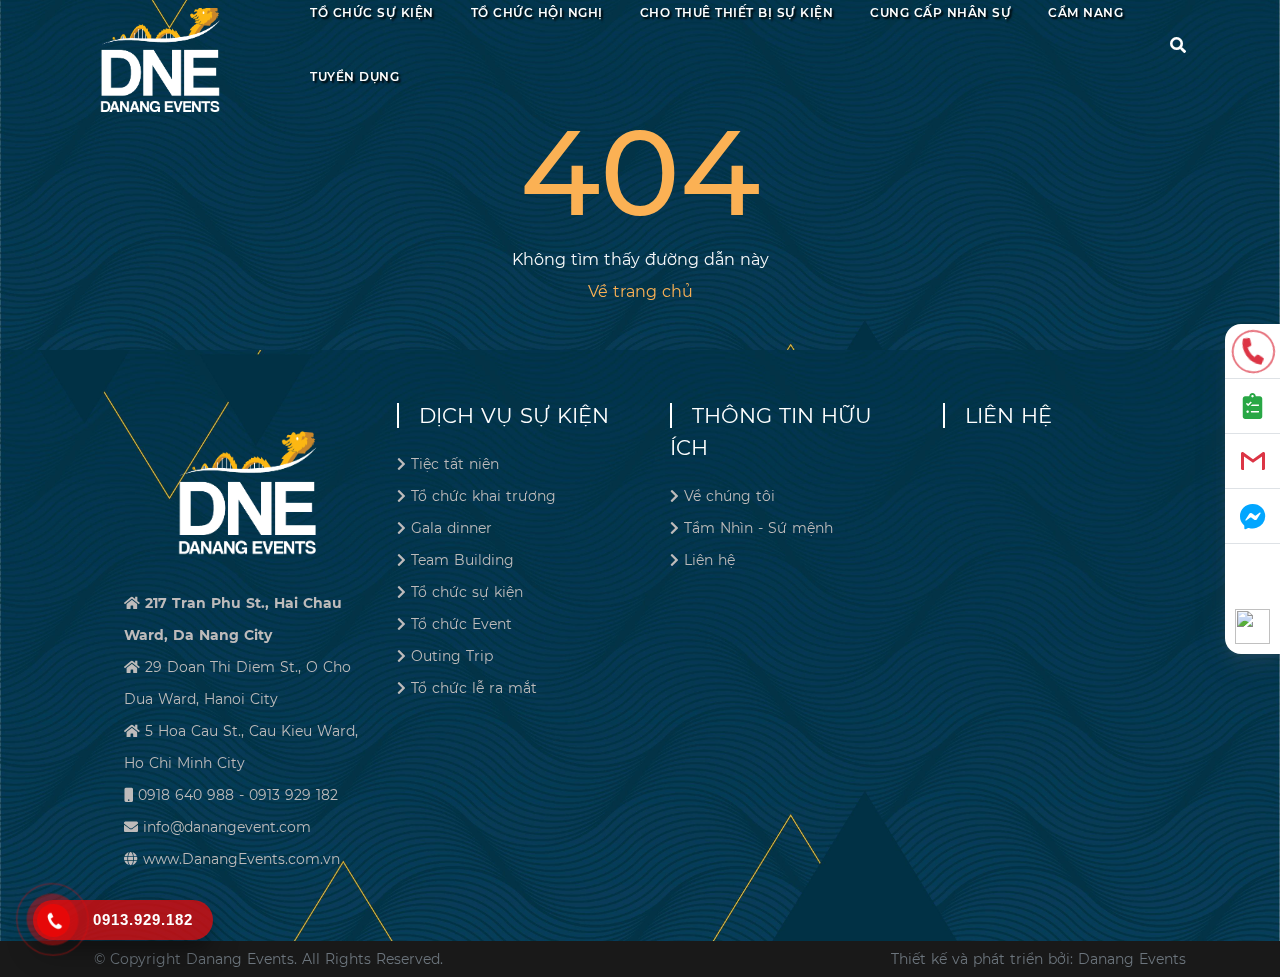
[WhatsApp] (1252, 626)
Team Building (462, 560)
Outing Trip (452, 656)
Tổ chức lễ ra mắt (474, 688)
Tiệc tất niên (455, 464)
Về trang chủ (640, 291)
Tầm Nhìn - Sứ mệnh (758, 528)
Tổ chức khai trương (483, 496)
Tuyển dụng (354, 76)
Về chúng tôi (729, 496)
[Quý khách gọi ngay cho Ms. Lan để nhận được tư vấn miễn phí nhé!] (1252, 351)
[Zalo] (1252, 571)
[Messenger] (1252, 516)
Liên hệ (709, 560)
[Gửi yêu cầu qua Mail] (1252, 461)
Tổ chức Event (461, 624)
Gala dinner (451, 528)
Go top (1256, 889)
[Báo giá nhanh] (1252, 406)
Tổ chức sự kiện (467, 592)
